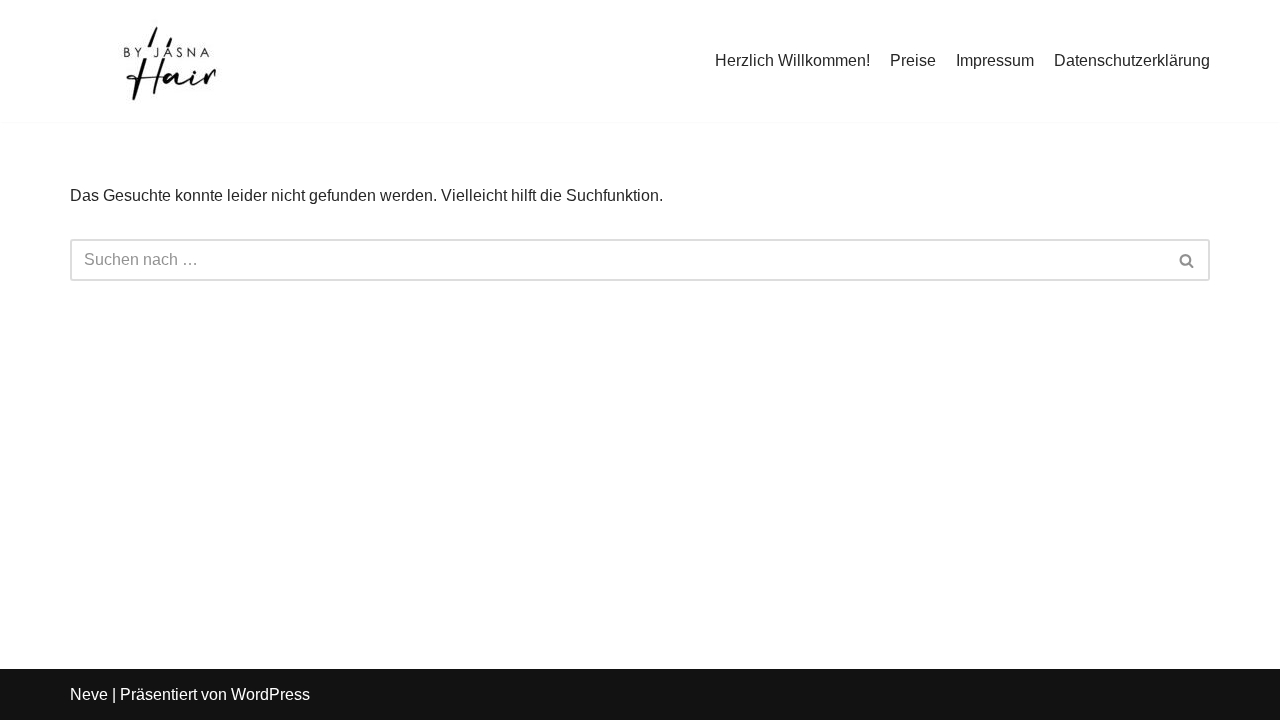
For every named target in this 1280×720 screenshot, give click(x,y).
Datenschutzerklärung (1132, 60)
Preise (913, 60)
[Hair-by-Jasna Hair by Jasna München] (170, 61)
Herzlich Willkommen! (792, 60)
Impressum (995, 60)
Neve (89, 694)
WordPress (270, 694)
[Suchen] (1187, 260)
